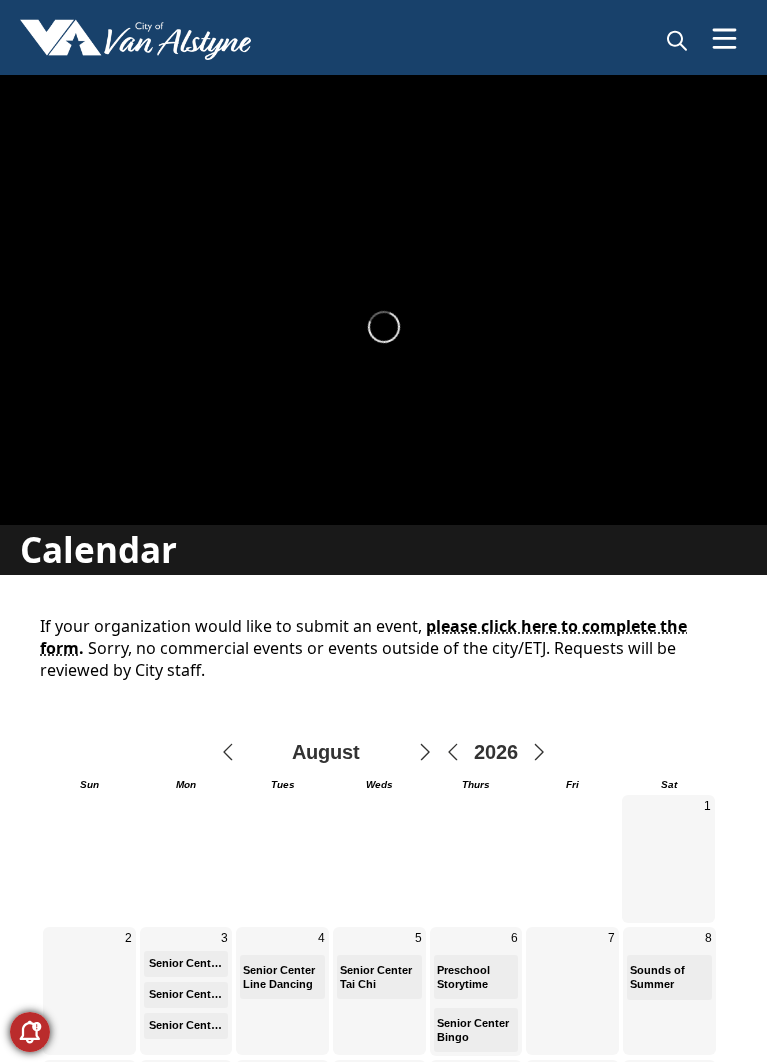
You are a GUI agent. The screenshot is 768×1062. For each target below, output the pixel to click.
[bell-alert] (30, 1032)
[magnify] (677, 40)
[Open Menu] (724, 38)
